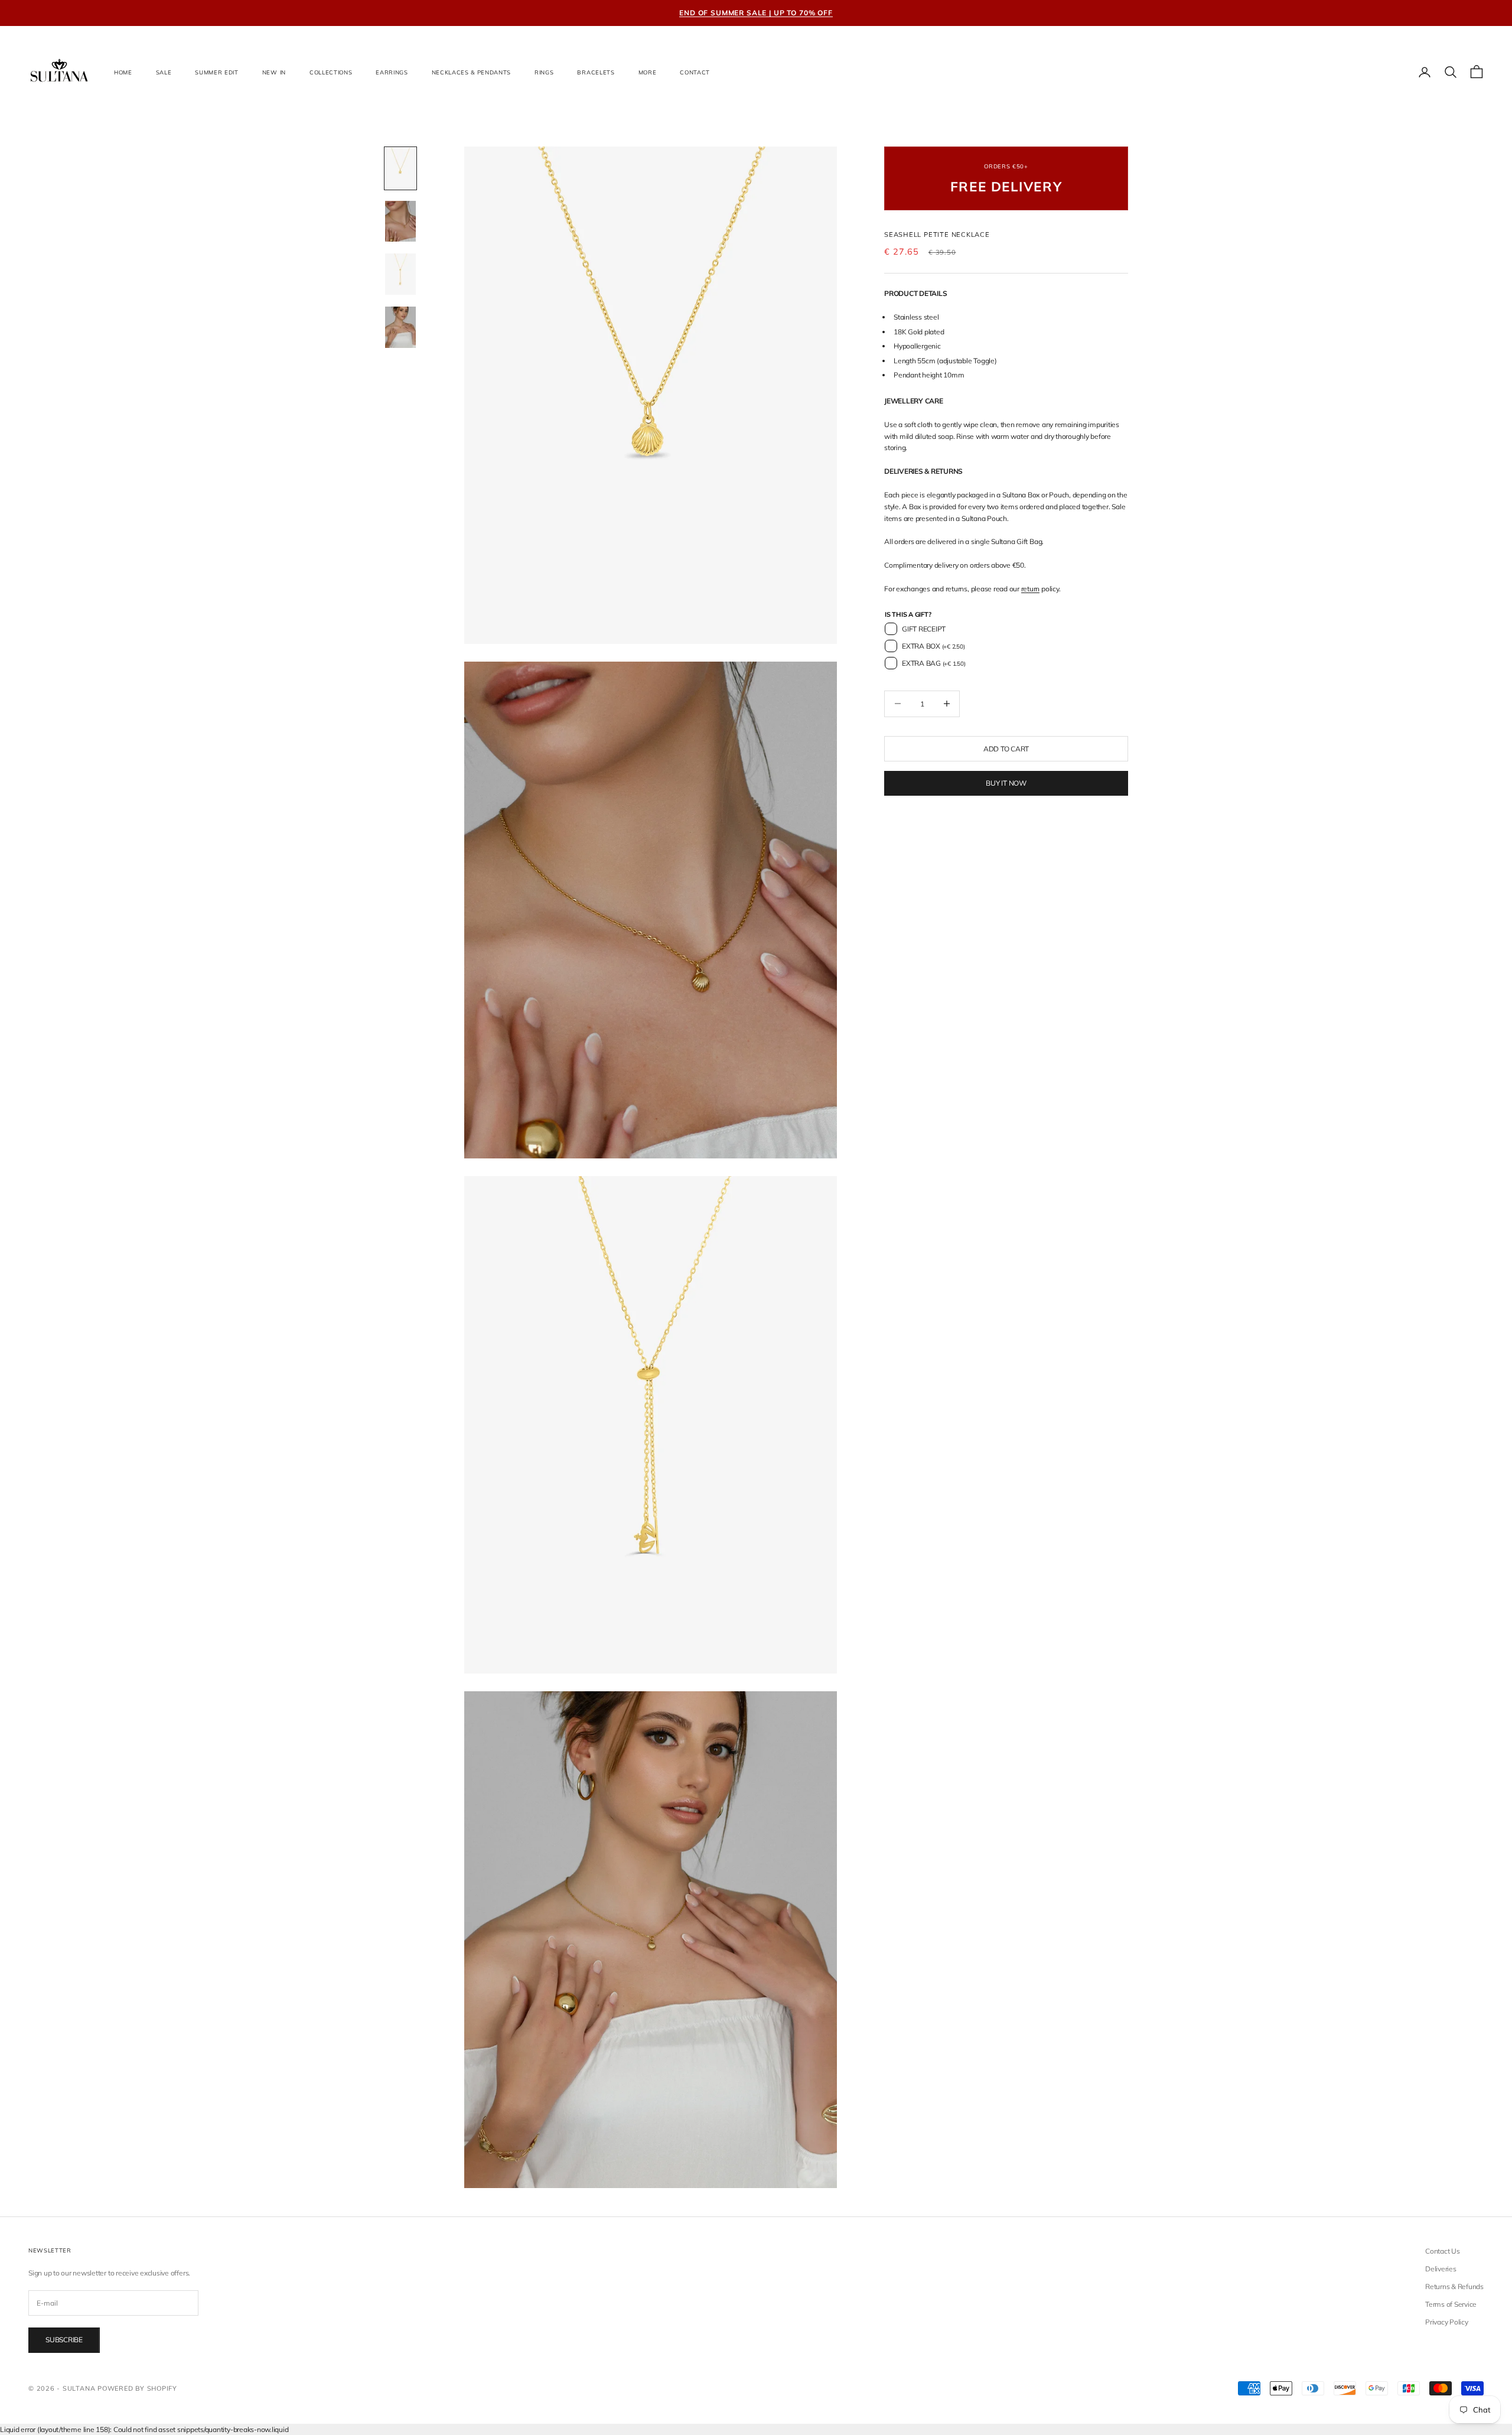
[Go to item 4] (400, 327)
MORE (648, 72)
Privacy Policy (1447, 2322)
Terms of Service (1451, 2304)
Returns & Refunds (1454, 2286)
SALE (164, 72)
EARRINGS (392, 72)
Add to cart (1006, 748)
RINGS (544, 72)
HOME (123, 72)
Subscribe (64, 2340)
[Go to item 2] (400, 222)
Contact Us (1443, 2251)
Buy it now (1006, 783)
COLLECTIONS (331, 72)
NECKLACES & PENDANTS (471, 72)
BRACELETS (596, 72)
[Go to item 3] (400, 274)
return (1031, 589)
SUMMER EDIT (216, 72)
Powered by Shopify (137, 2388)
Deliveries (1441, 2269)
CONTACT (695, 72)
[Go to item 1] (400, 168)
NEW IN (274, 72)
